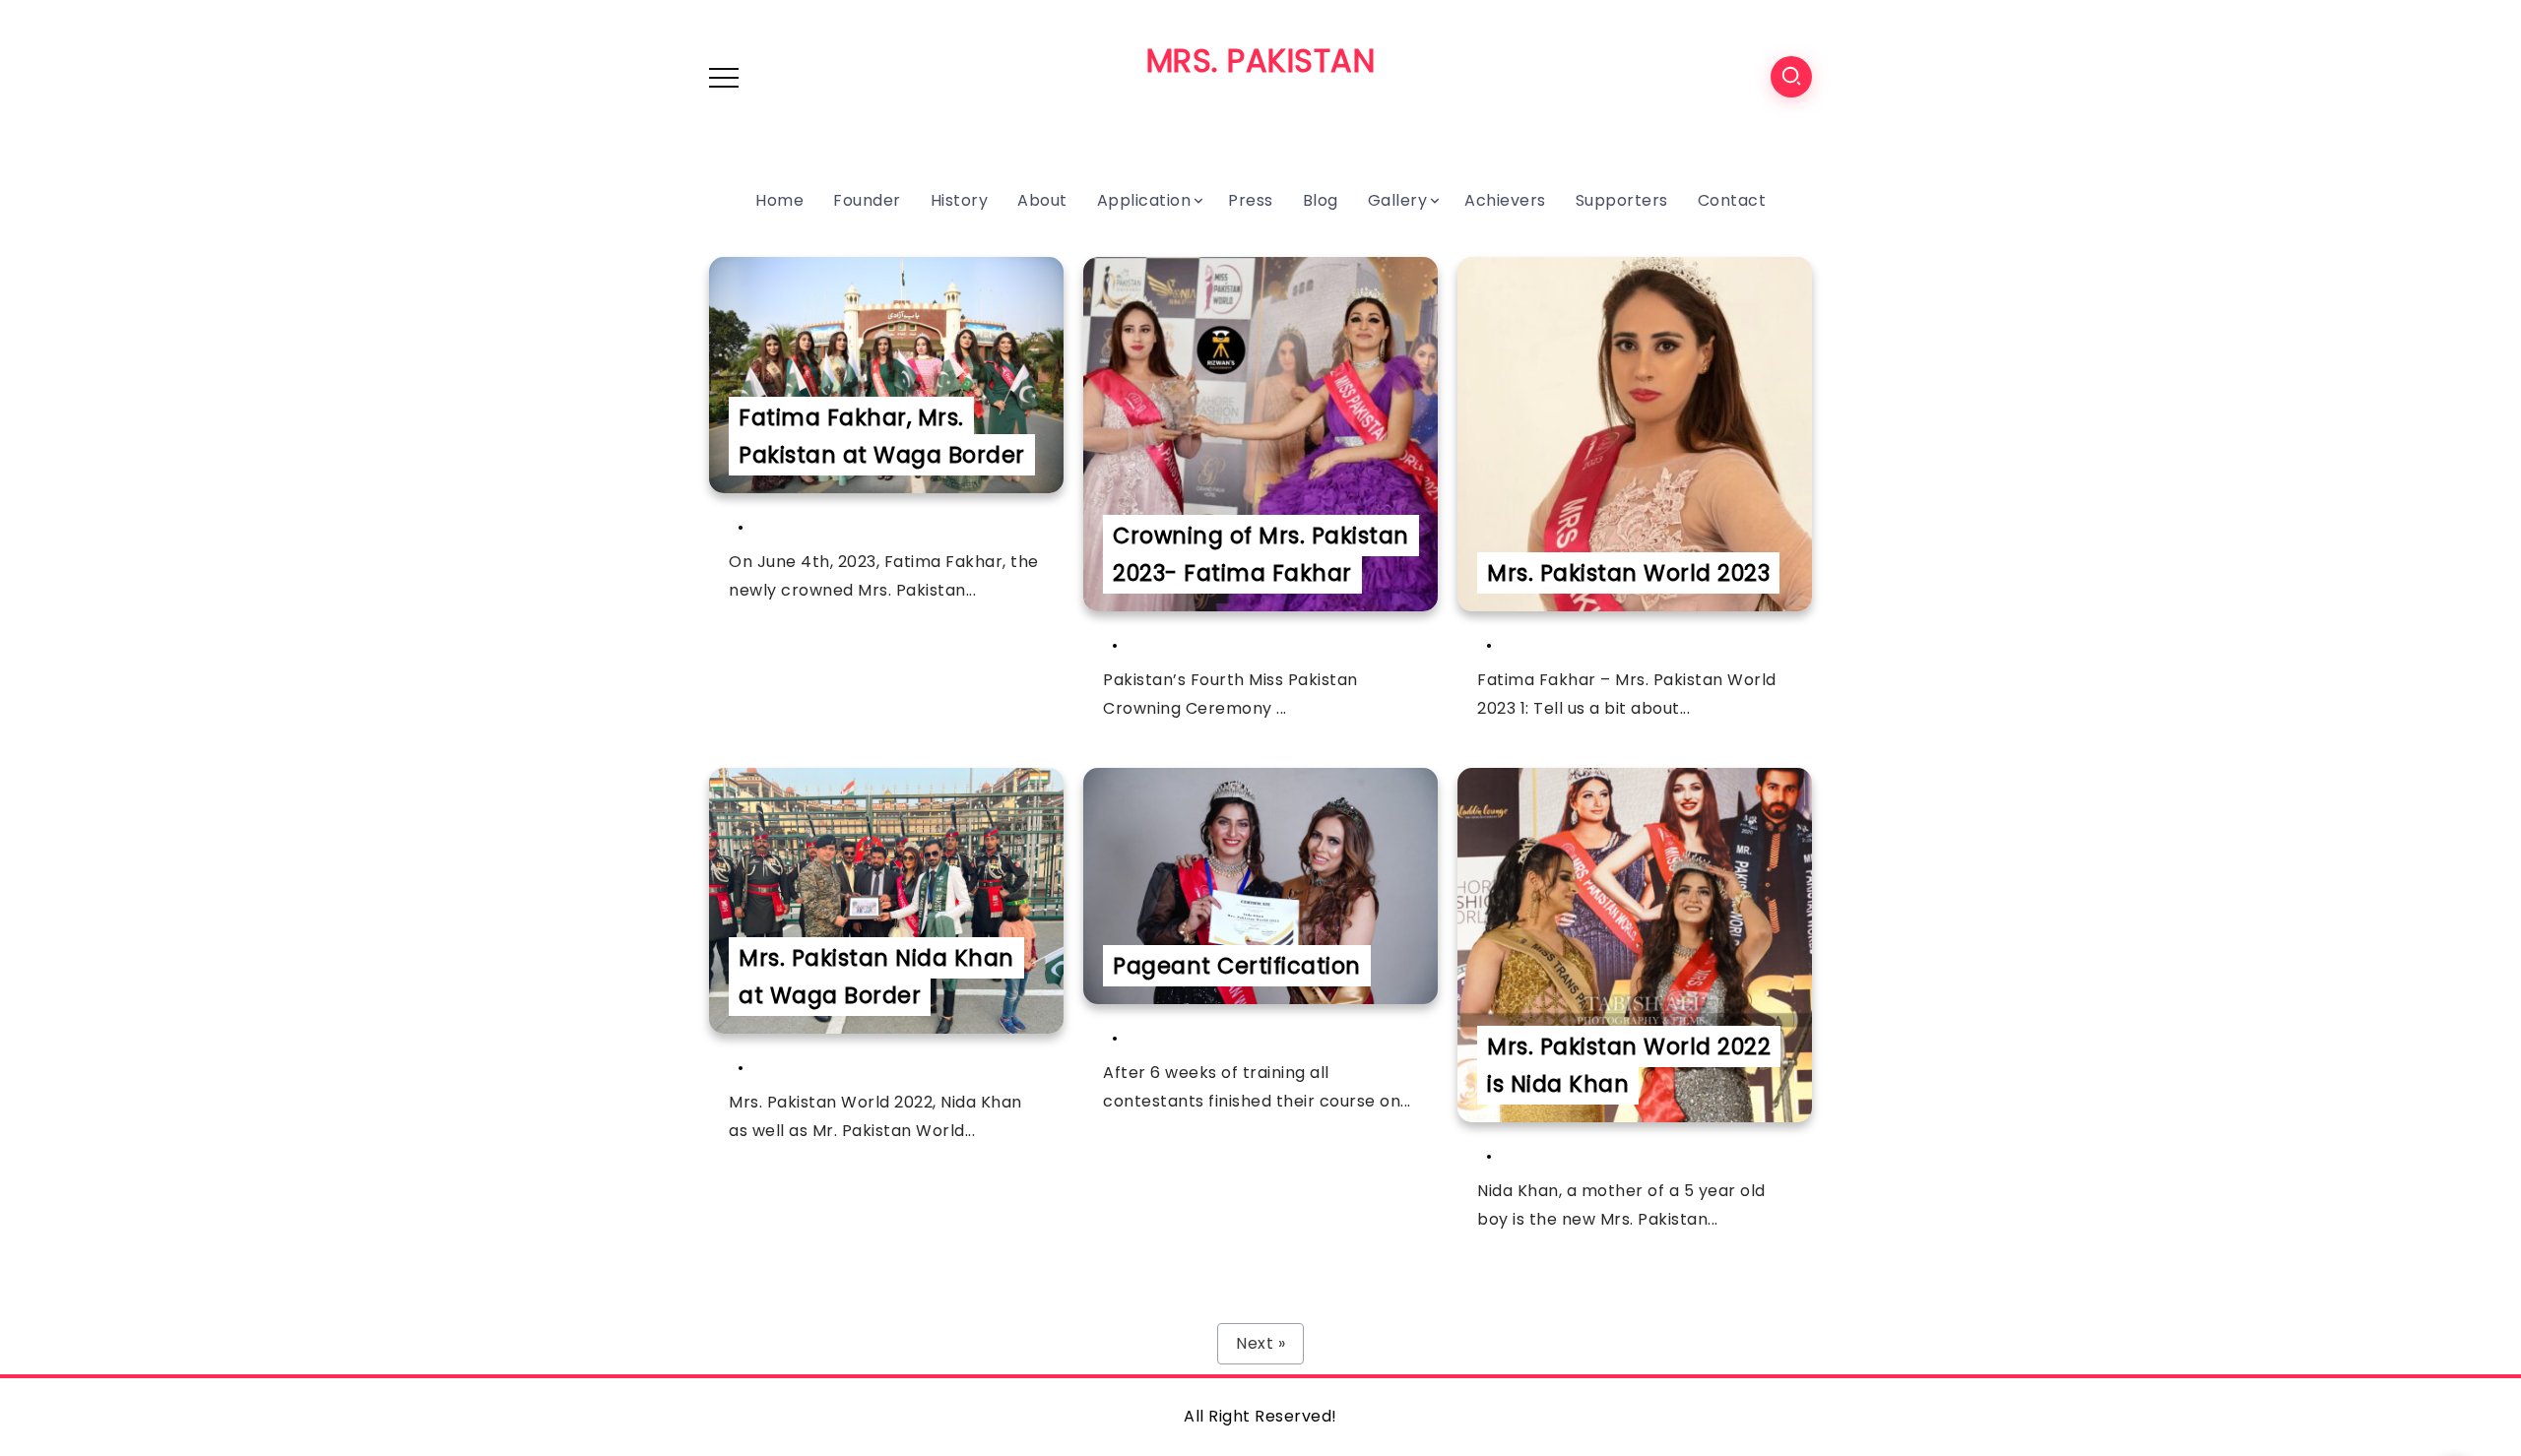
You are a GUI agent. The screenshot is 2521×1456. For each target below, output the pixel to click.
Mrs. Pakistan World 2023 (1628, 573)
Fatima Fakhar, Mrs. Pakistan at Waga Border (882, 436)
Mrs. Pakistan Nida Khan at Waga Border (876, 977)
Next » (1260, 1343)
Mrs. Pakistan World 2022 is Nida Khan (1629, 1065)
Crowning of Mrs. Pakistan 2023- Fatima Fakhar (1261, 554)
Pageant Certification (1237, 966)
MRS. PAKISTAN (1261, 61)
